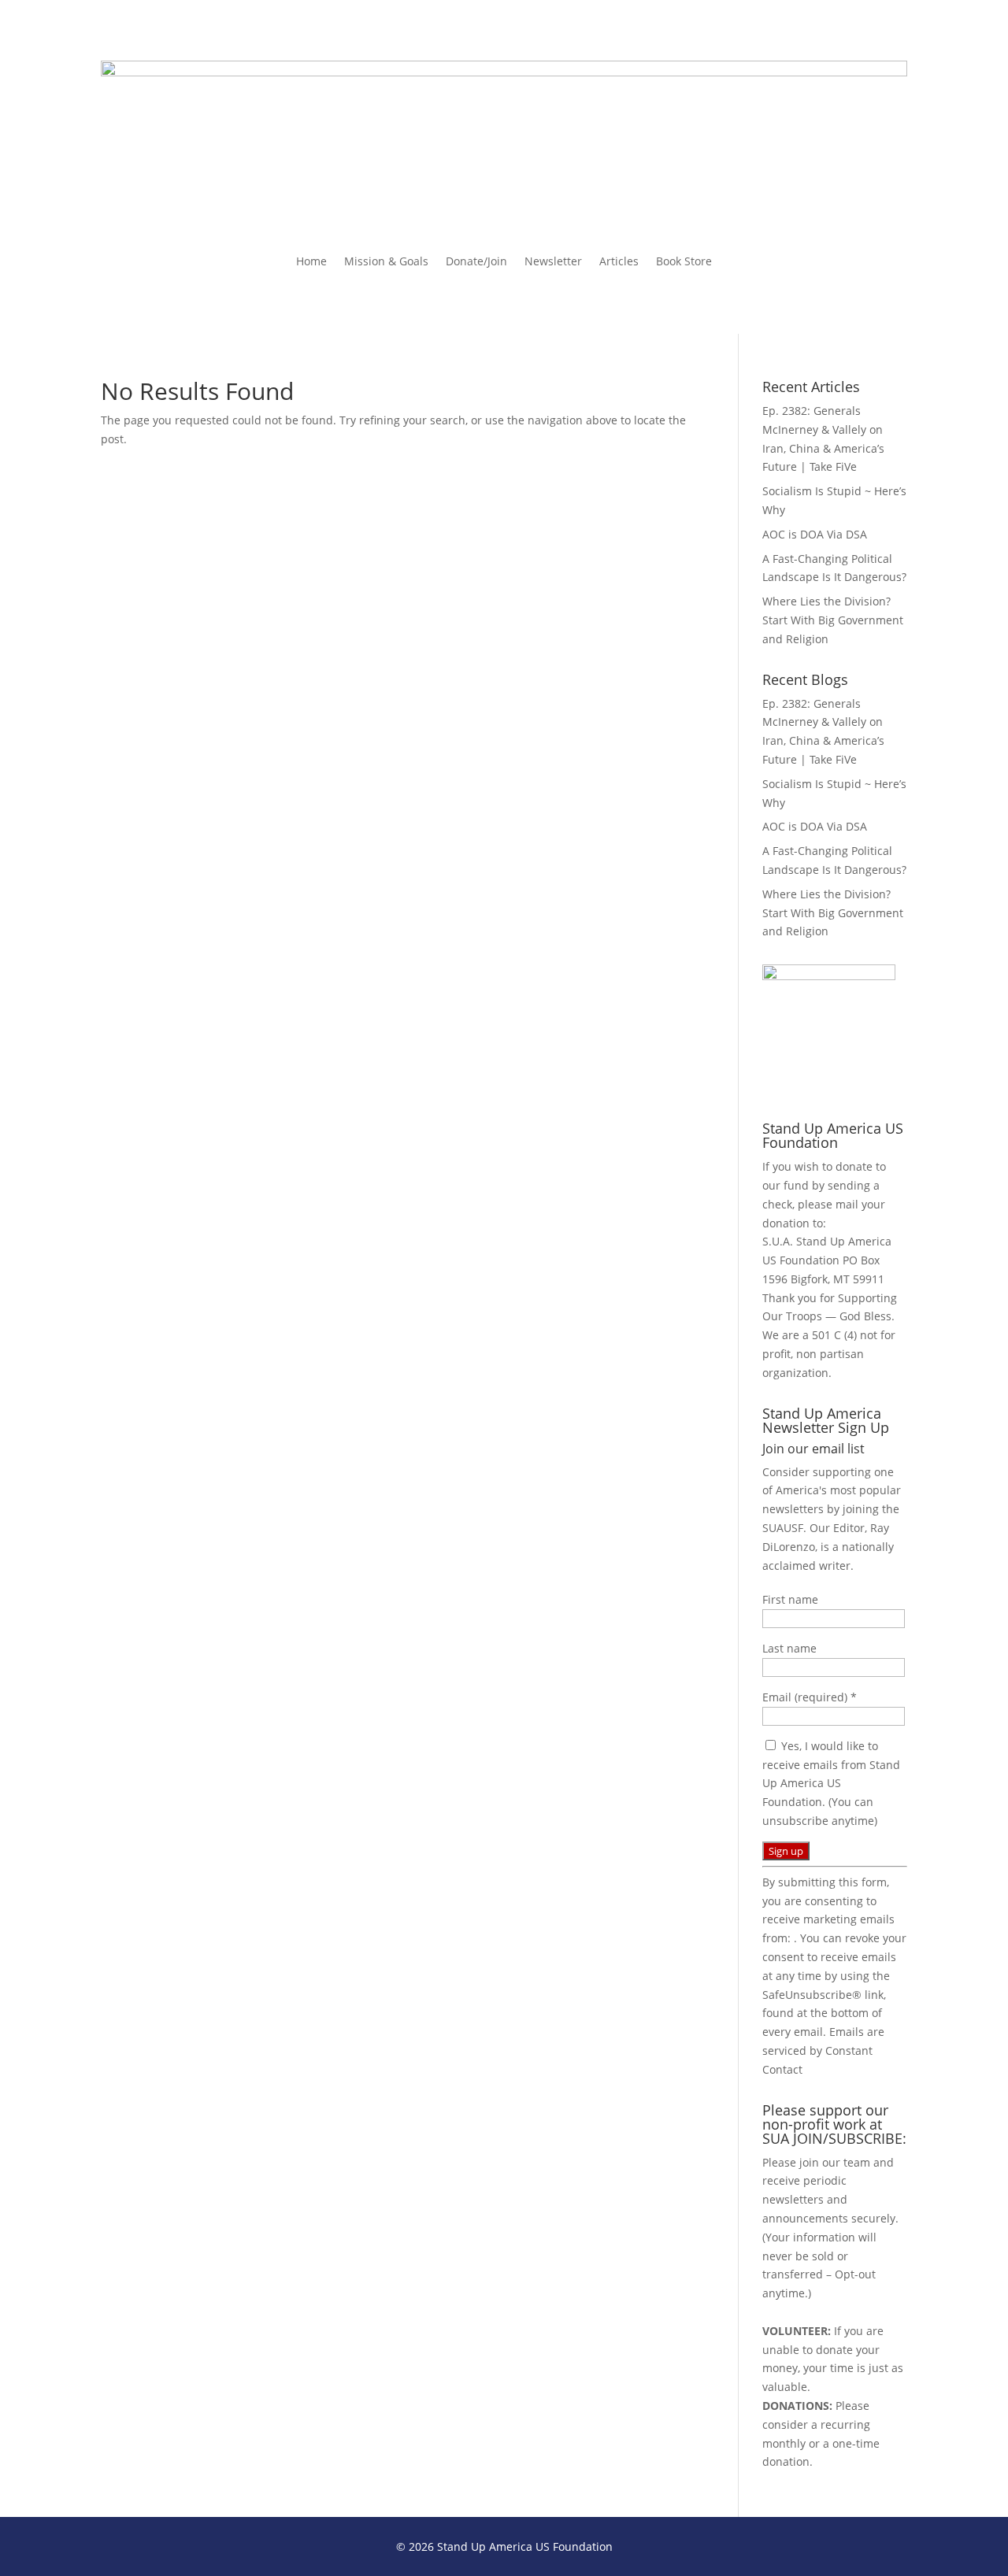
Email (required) (810, 1697)
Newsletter (553, 262)
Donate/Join (476, 262)
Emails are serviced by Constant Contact (823, 2050)
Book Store (684, 262)
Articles (619, 262)
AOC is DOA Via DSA (815, 534)
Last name (789, 1648)
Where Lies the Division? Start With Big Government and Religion (833, 620)
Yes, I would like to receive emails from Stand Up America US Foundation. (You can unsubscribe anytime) (831, 1783)
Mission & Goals (386, 262)
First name (790, 1599)
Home (311, 262)
